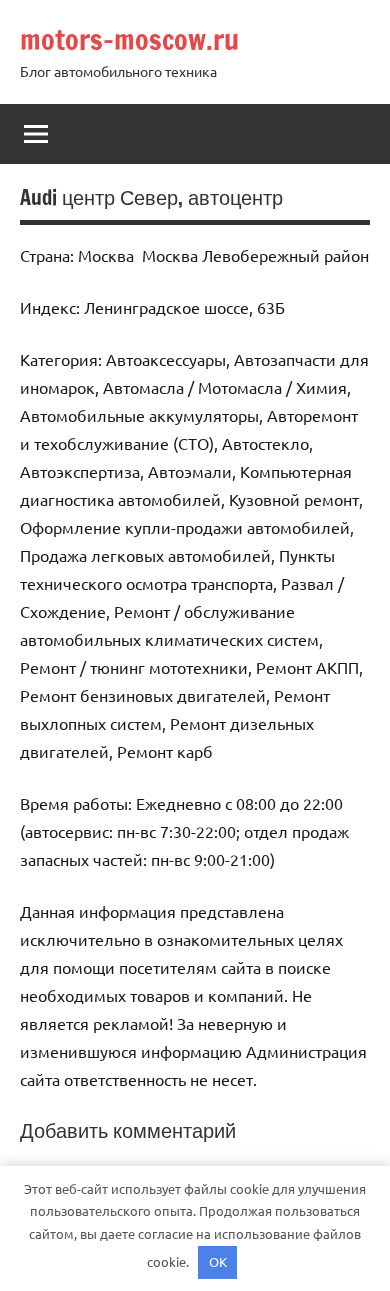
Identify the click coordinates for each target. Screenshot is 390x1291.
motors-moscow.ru (129, 39)
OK (218, 1261)
